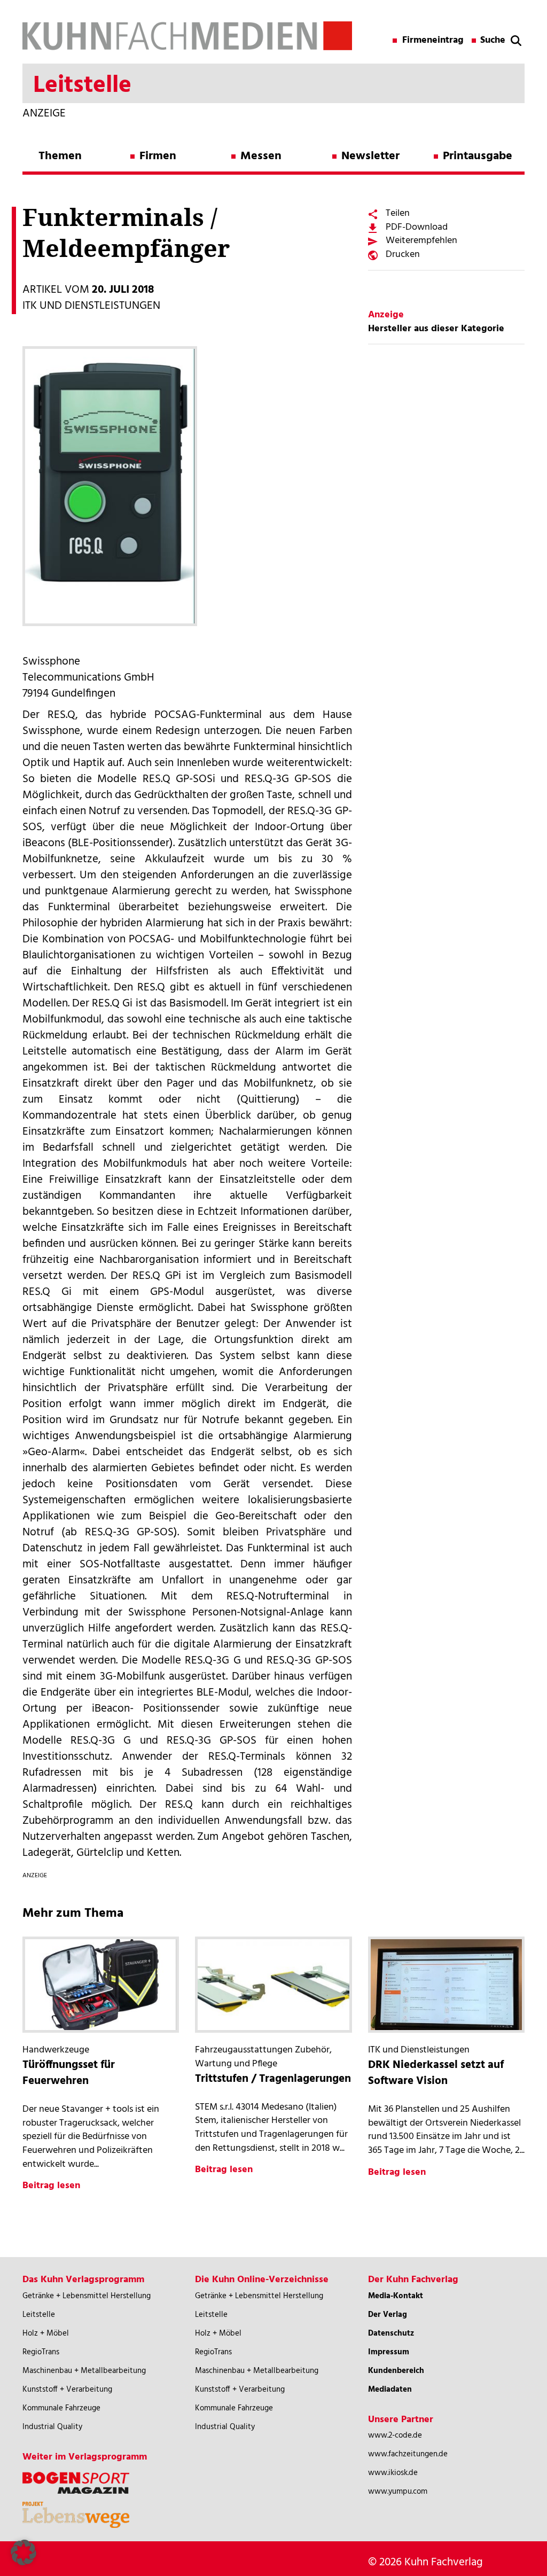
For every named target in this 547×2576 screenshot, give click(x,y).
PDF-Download (417, 227)
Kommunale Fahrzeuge (61, 2408)
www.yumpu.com (398, 2492)
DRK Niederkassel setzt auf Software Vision (436, 2073)
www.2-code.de (395, 2436)
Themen (60, 156)
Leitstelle (39, 2315)
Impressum (389, 2352)
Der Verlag (388, 2315)
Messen (261, 156)
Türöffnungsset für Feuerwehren (69, 2073)
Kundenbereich (396, 2371)
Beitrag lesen (51, 2186)
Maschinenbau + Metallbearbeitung (84, 2371)
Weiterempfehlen (421, 241)
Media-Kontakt (396, 2296)
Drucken (403, 255)
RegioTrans (41, 2352)
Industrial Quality (52, 2427)
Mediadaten (390, 2390)
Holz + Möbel (46, 2333)
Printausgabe (478, 156)
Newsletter (370, 156)
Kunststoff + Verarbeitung (67, 2390)
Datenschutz (391, 2333)
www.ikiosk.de (393, 2473)
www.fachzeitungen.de (408, 2454)
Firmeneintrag (433, 41)
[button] (24, 2552)
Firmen (158, 156)
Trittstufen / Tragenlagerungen (273, 2079)
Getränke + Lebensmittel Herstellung (87, 2296)
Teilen (398, 213)
